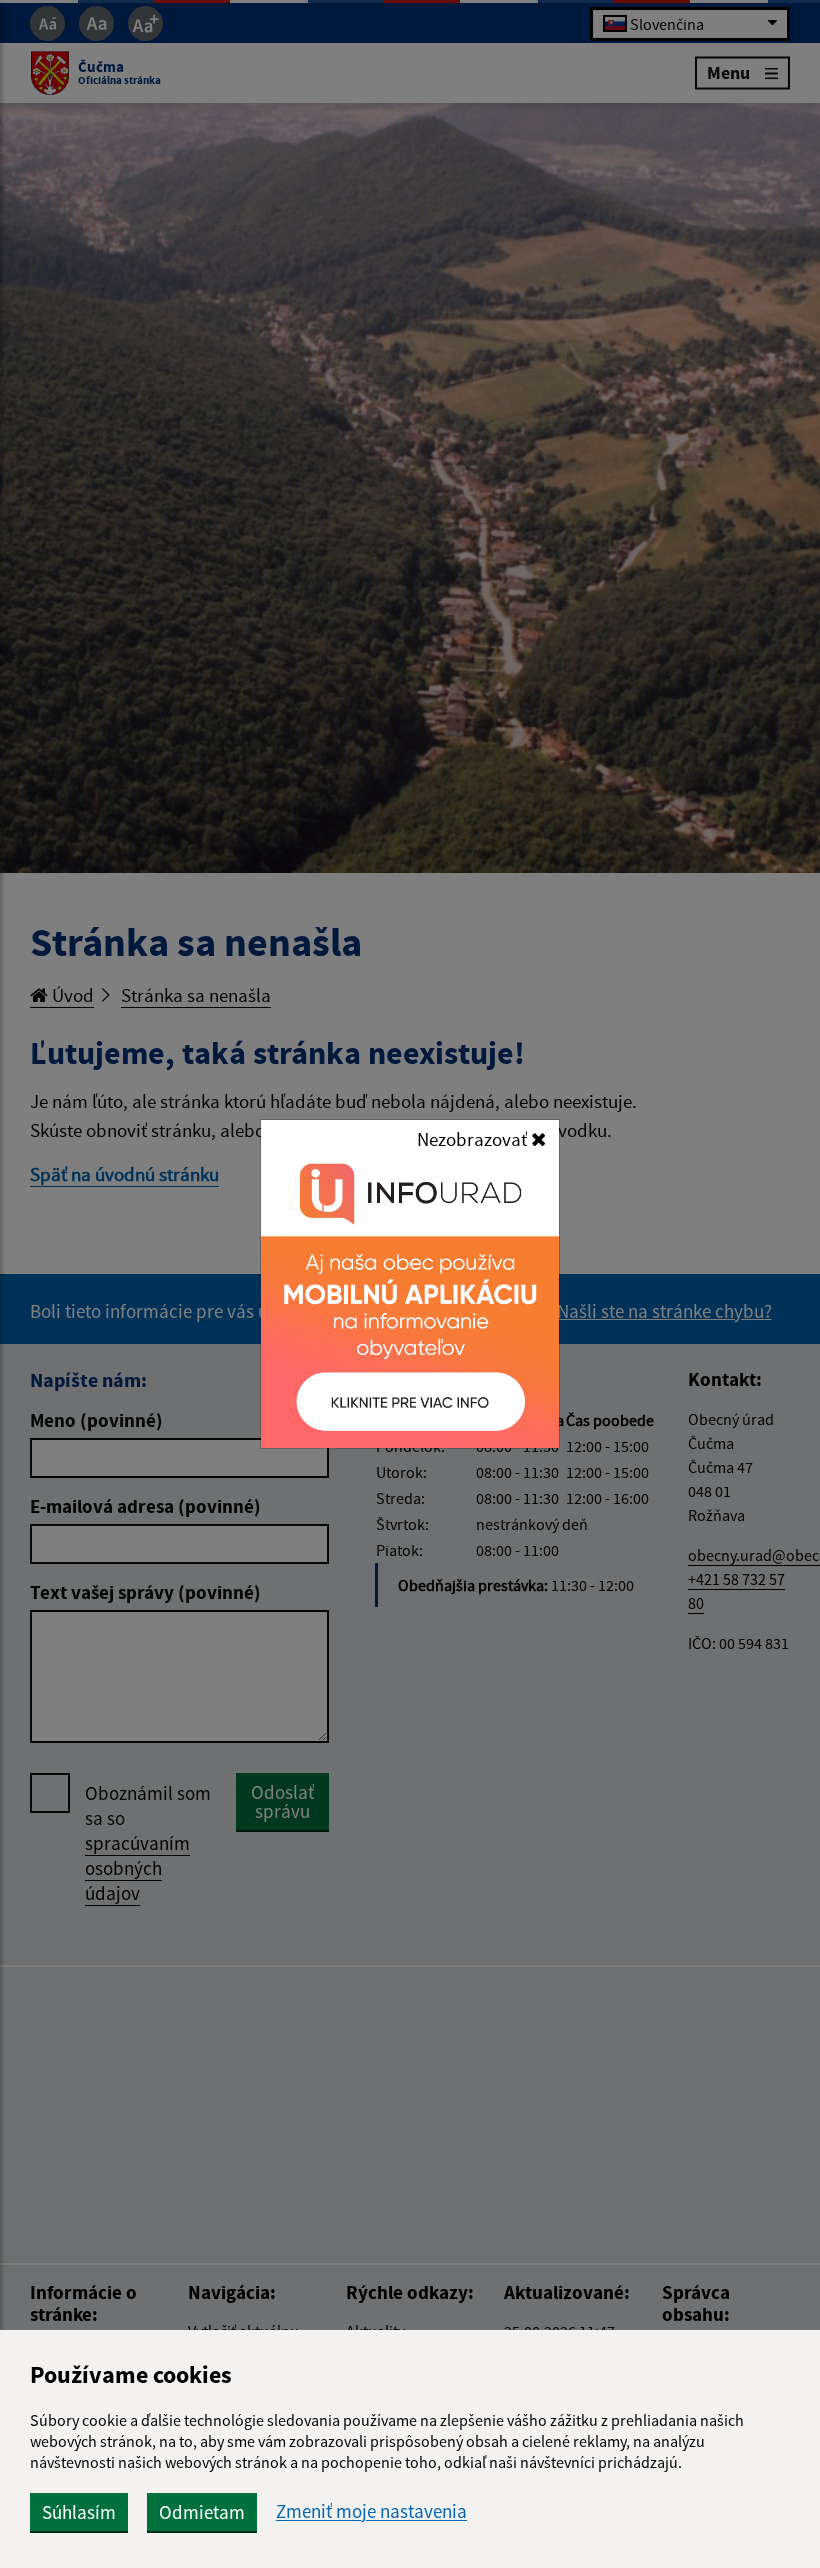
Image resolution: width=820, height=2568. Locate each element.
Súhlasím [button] (79, 2512)
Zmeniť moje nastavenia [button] (371, 2511)
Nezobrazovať (474, 1139)
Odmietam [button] (202, 2512)
